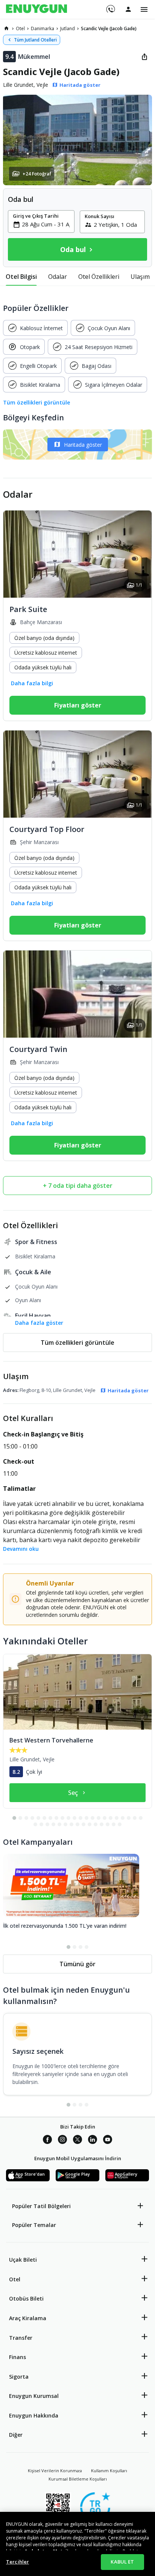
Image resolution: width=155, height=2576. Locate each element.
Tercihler (17, 2562)
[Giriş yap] (128, 9)
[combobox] (46, 224)
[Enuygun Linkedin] (93, 2141)
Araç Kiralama (28, 2318)
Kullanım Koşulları (109, 2471)
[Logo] (36, 9)
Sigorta (19, 2377)
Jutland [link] (68, 28)
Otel (15, 2279)
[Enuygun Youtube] (108, 2141)
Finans (17, 2357)
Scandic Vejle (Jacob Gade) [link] (109, 28)
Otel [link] (20, 28)
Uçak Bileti (23, 2260)
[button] (77, 140)
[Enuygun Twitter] (77, 2141)
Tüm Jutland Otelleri (35, 40)
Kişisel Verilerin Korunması (55, 2471)
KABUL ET (122, 2562)
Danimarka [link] (43, 28)
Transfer (21, 2338)
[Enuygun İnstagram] (62, 2141)
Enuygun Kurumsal (34, 2396)
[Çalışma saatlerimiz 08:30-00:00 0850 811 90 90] (110, 6)
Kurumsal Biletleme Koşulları (78, 2479)
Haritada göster (83, 445)
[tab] (21, 277)
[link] (6, 28)
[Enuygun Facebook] (47, 2141)
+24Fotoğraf (37, 174)
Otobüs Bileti (26, 2298)
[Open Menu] (144, 9)
